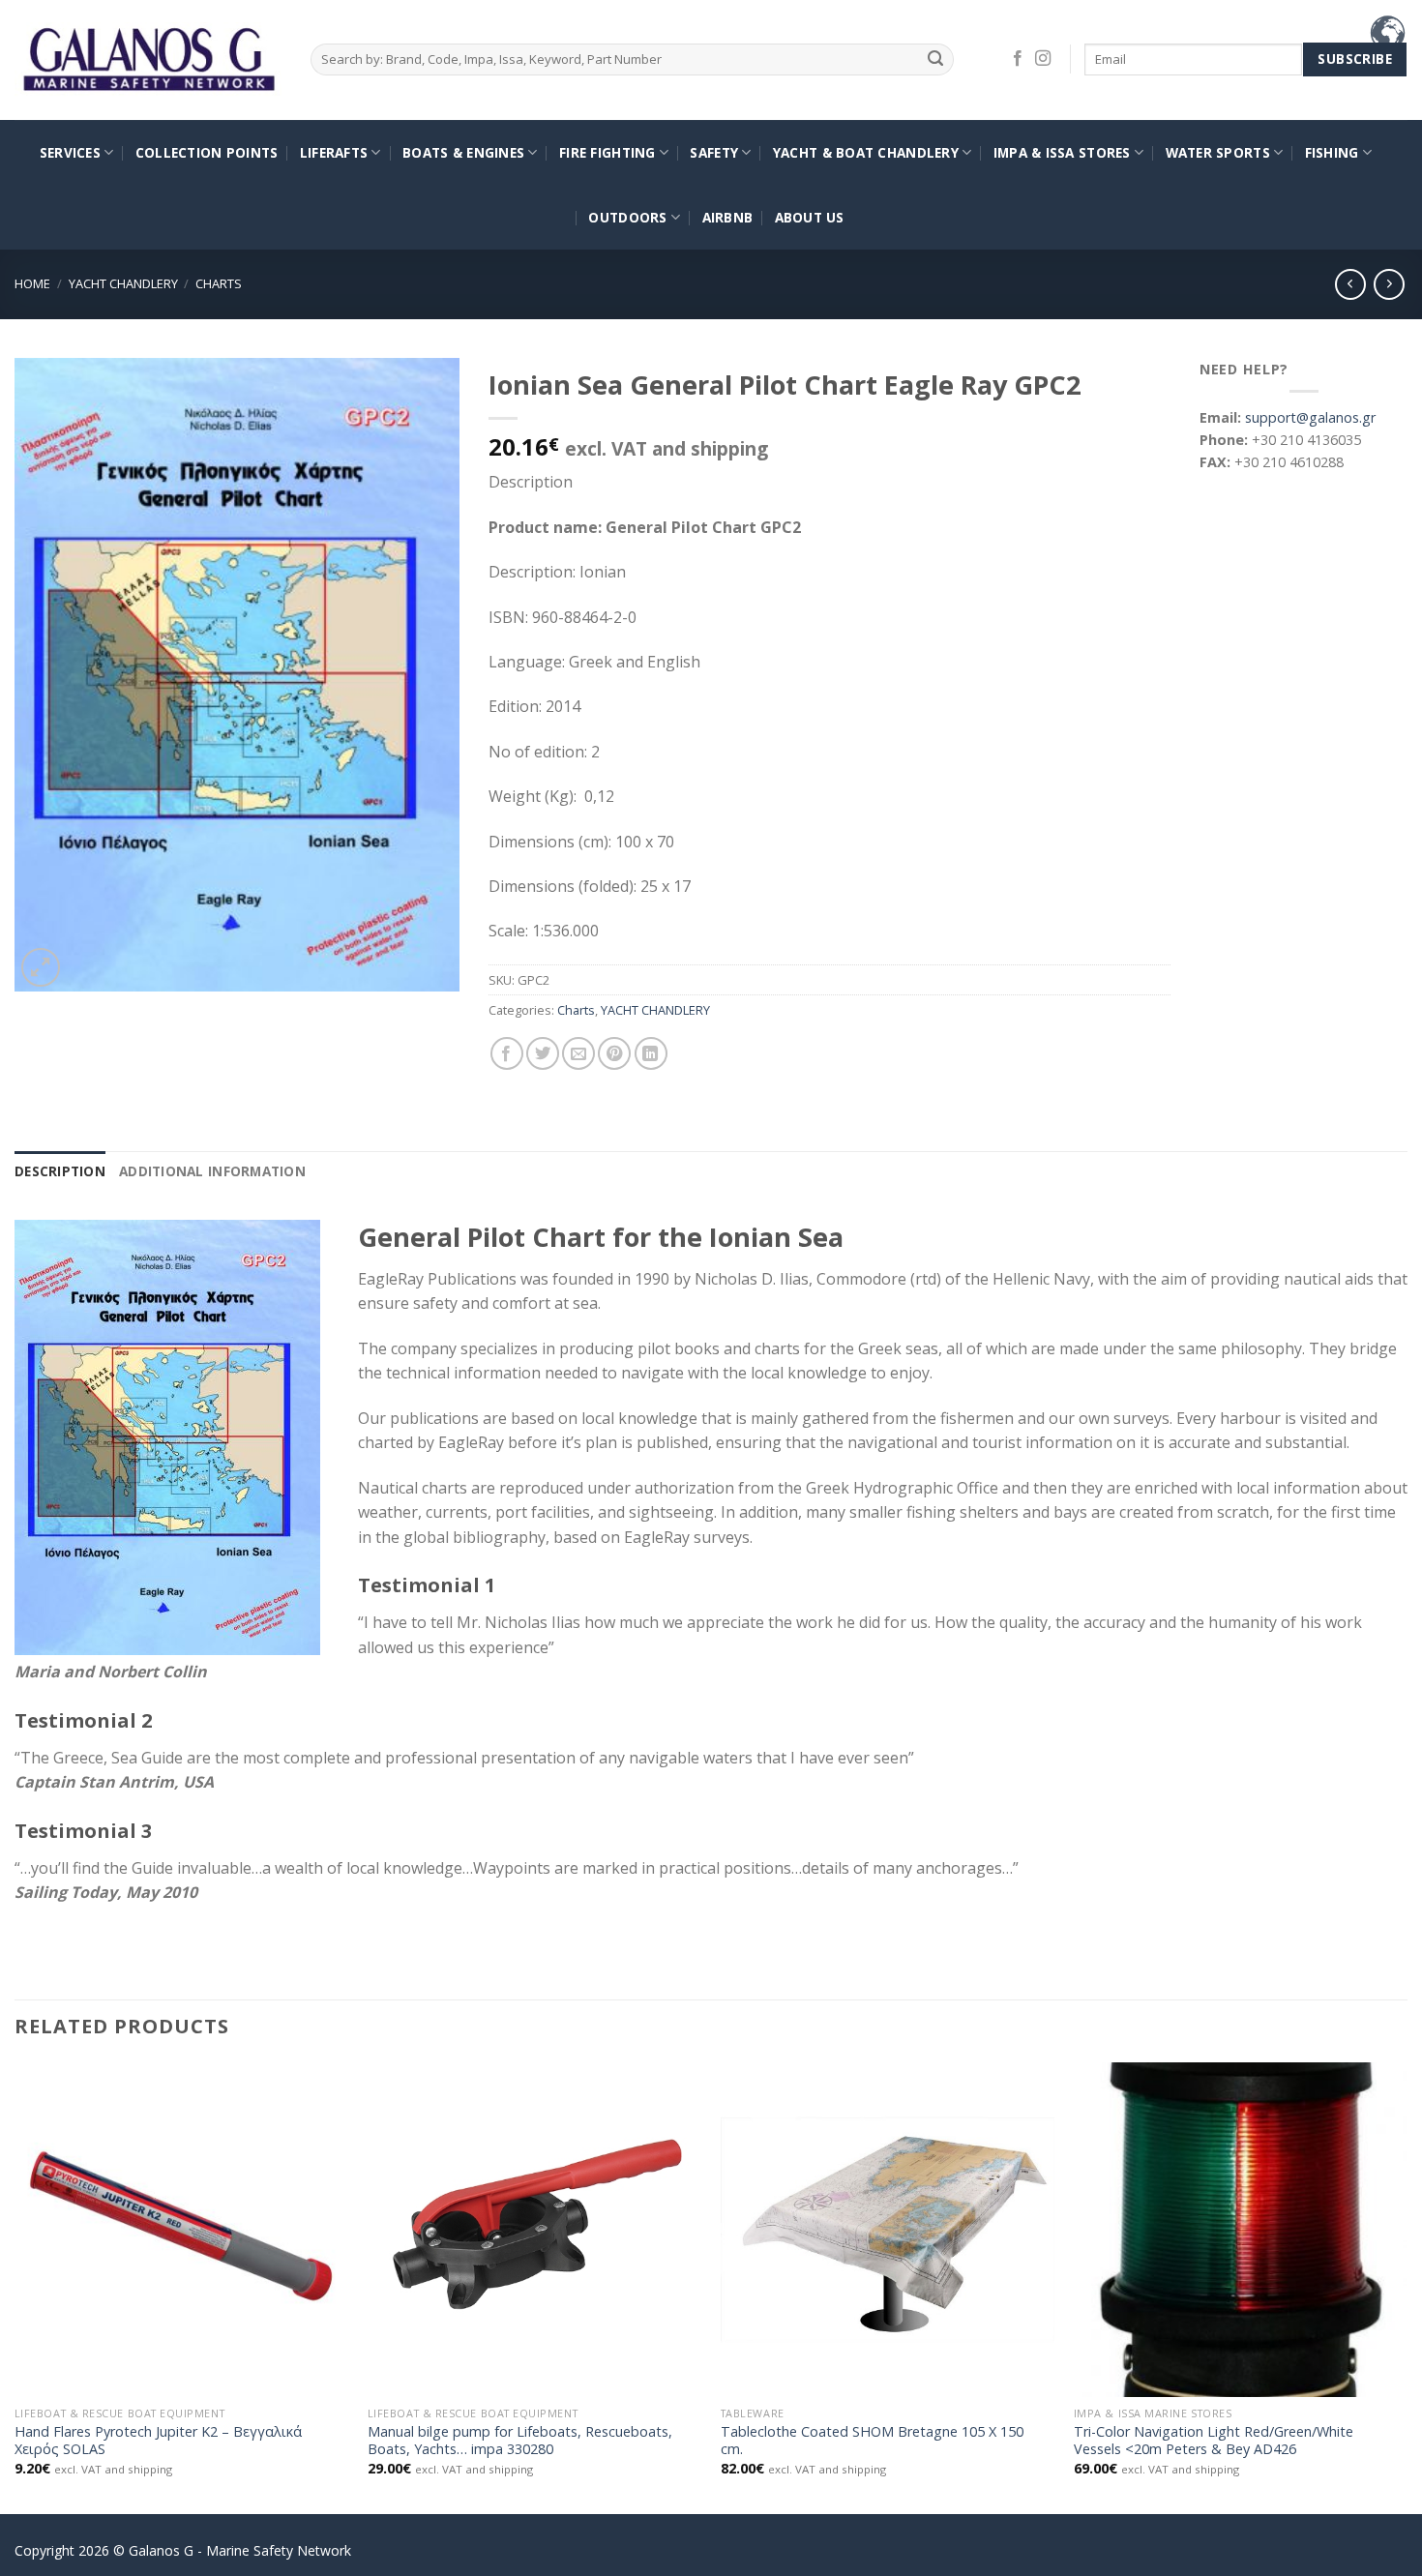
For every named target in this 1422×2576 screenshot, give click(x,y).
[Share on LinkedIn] (651, 1053)
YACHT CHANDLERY (123, 283)
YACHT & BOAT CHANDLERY (866, 152)
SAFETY (714, 152)
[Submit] (936, 59)
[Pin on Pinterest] (614, 1053)
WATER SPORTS (1218, 152)
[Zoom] (41, 967)
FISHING (1332, 152)
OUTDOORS (627, 217)
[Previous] (15, 2286)
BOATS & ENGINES (463, 152)
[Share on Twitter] (543, 1053)
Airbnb (728, 217)
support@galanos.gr (1310, 417)
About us (810, 217)
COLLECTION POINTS (207, 152)
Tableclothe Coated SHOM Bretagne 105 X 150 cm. (872, 2441)
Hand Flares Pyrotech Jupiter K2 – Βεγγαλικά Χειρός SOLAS (158, 2441)
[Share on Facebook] (507, 1053)
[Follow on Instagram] (1043, 59)
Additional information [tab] (212, 1171)
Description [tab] (60, 1171)
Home (32, 283)
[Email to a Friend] (578, 1053)
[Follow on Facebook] (1018, 59)
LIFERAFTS (334, 152)
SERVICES (70, 152)
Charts (219, 283)
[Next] (1407, 2286)
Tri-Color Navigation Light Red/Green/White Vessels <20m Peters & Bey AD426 (1214, 2441)
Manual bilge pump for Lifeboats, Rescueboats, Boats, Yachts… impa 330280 (520, 2441)
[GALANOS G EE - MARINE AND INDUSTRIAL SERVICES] (148, 60)
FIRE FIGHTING (607, 152)
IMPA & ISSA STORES (1062, 152)
